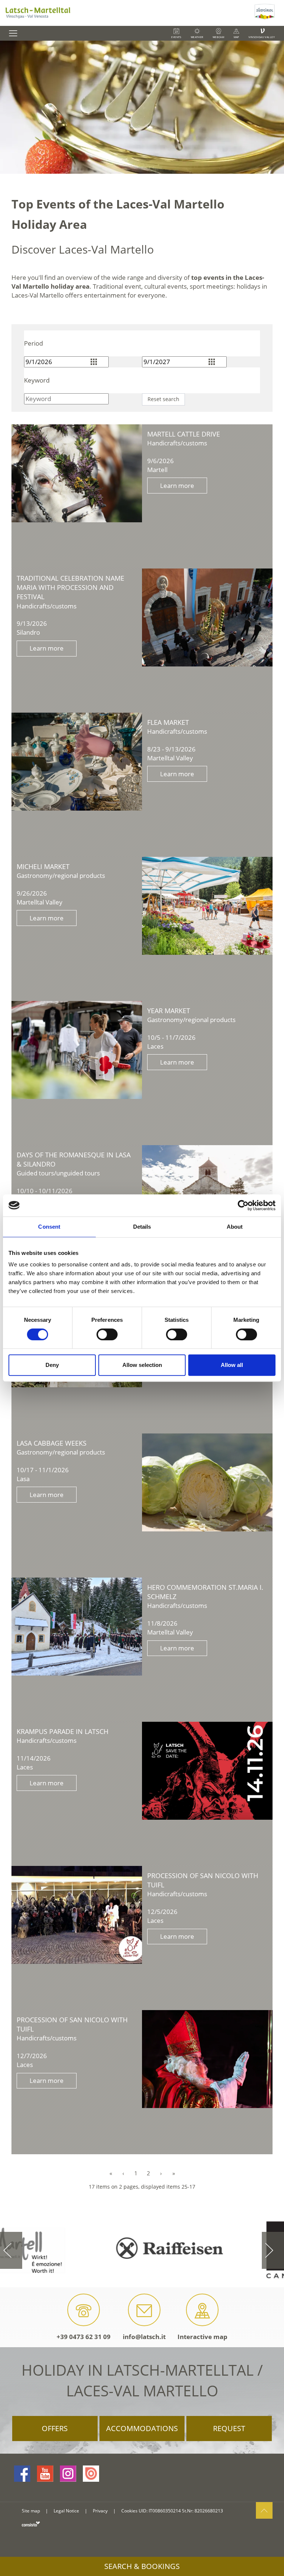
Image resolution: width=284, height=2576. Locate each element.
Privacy (100, 2511)
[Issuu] (91, 2474)
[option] (142, 107)
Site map (31, 2511)
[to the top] (264, 2510)
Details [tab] (142, 1227)
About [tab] (235, 1227)
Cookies (129, 2511)
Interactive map (202, 2337)
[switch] (107, 1334)
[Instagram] (68, 2474)
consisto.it (31, 2524)
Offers (55, 2428)
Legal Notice (66, 2511)
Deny (52, 1365)
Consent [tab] (49, 1227)
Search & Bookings (142, 2566)
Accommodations (142, 2428)
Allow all (232, 1365)
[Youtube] (45, 2474)
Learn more (177, 486)
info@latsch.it (144, 2337)
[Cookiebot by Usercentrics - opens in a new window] (243, 1205)
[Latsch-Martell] (126, 13)
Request (229, 2428)
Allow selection (142, 1365)
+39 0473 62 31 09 (84, 2337)
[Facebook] (22, 2474)
